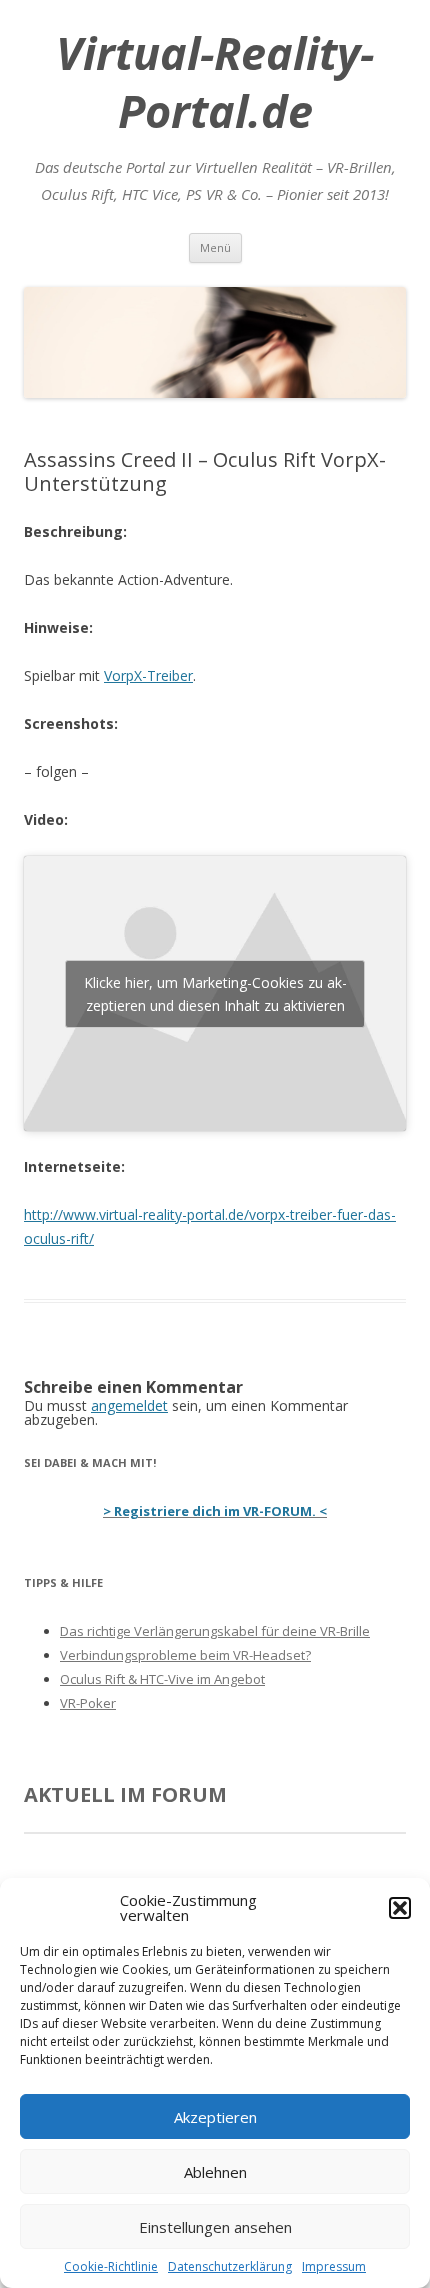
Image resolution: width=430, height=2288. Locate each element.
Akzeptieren (215, 2117)
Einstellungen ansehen (215, 2227)
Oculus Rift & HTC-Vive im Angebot (162, 1679)
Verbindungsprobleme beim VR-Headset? (185, 1655)
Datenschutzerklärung (230, 2266)
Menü (215, 247)
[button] (400, 1908)
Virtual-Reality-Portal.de (215, 82)
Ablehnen (215, 2172)
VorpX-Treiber (148, 675)
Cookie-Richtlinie (111, 2266)
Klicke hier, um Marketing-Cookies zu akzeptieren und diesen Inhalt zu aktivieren (215, 994)
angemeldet (129, 1405)
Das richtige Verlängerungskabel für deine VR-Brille (215, 1631)
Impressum (334, 2266)
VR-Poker (88, 1703)
